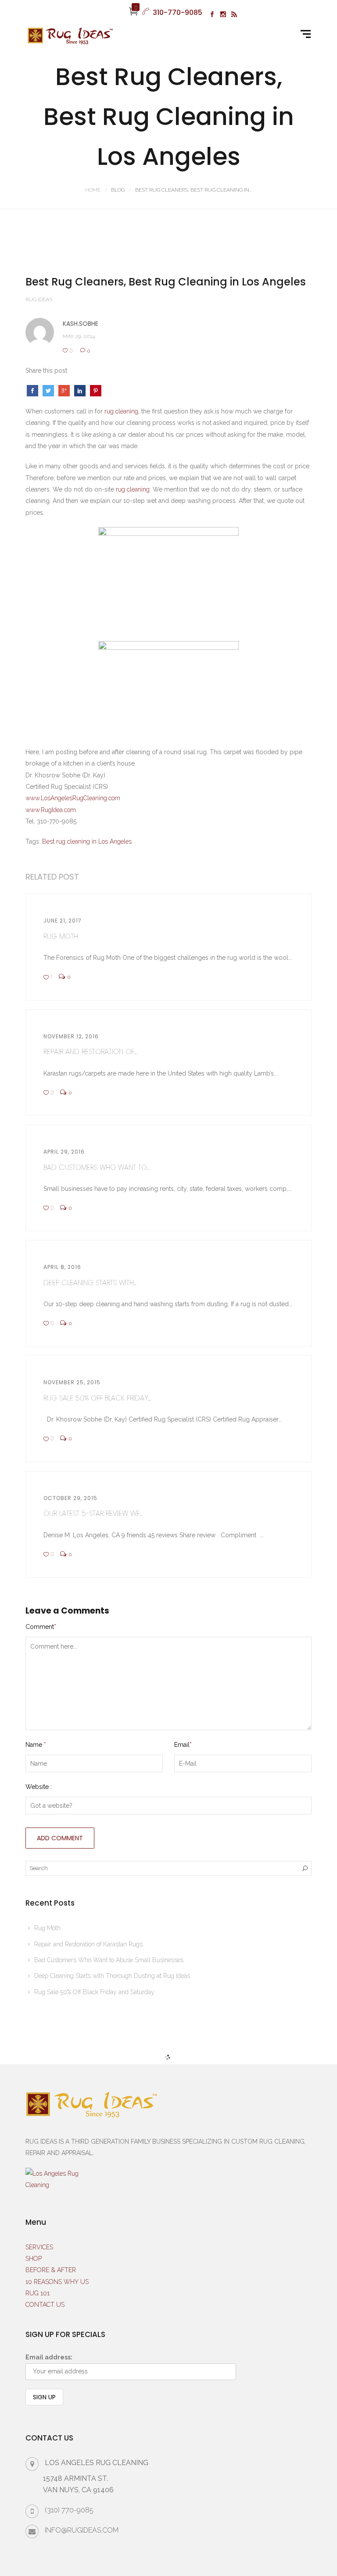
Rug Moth (47, 1928)
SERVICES (39, 2247)
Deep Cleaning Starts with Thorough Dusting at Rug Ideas (112, 1976)
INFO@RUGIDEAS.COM (82, 2530)
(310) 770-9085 (69, 2510)
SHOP (34, 2259)
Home (93, 190)
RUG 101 (38, 2293)
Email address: (49, 2357)
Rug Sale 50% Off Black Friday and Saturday (94, 1992)
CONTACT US (45, 2305)
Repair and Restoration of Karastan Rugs (88, 1944)
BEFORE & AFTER (51, 2270)
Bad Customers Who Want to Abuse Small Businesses (109, 1960)
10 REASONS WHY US (57, 2282)
